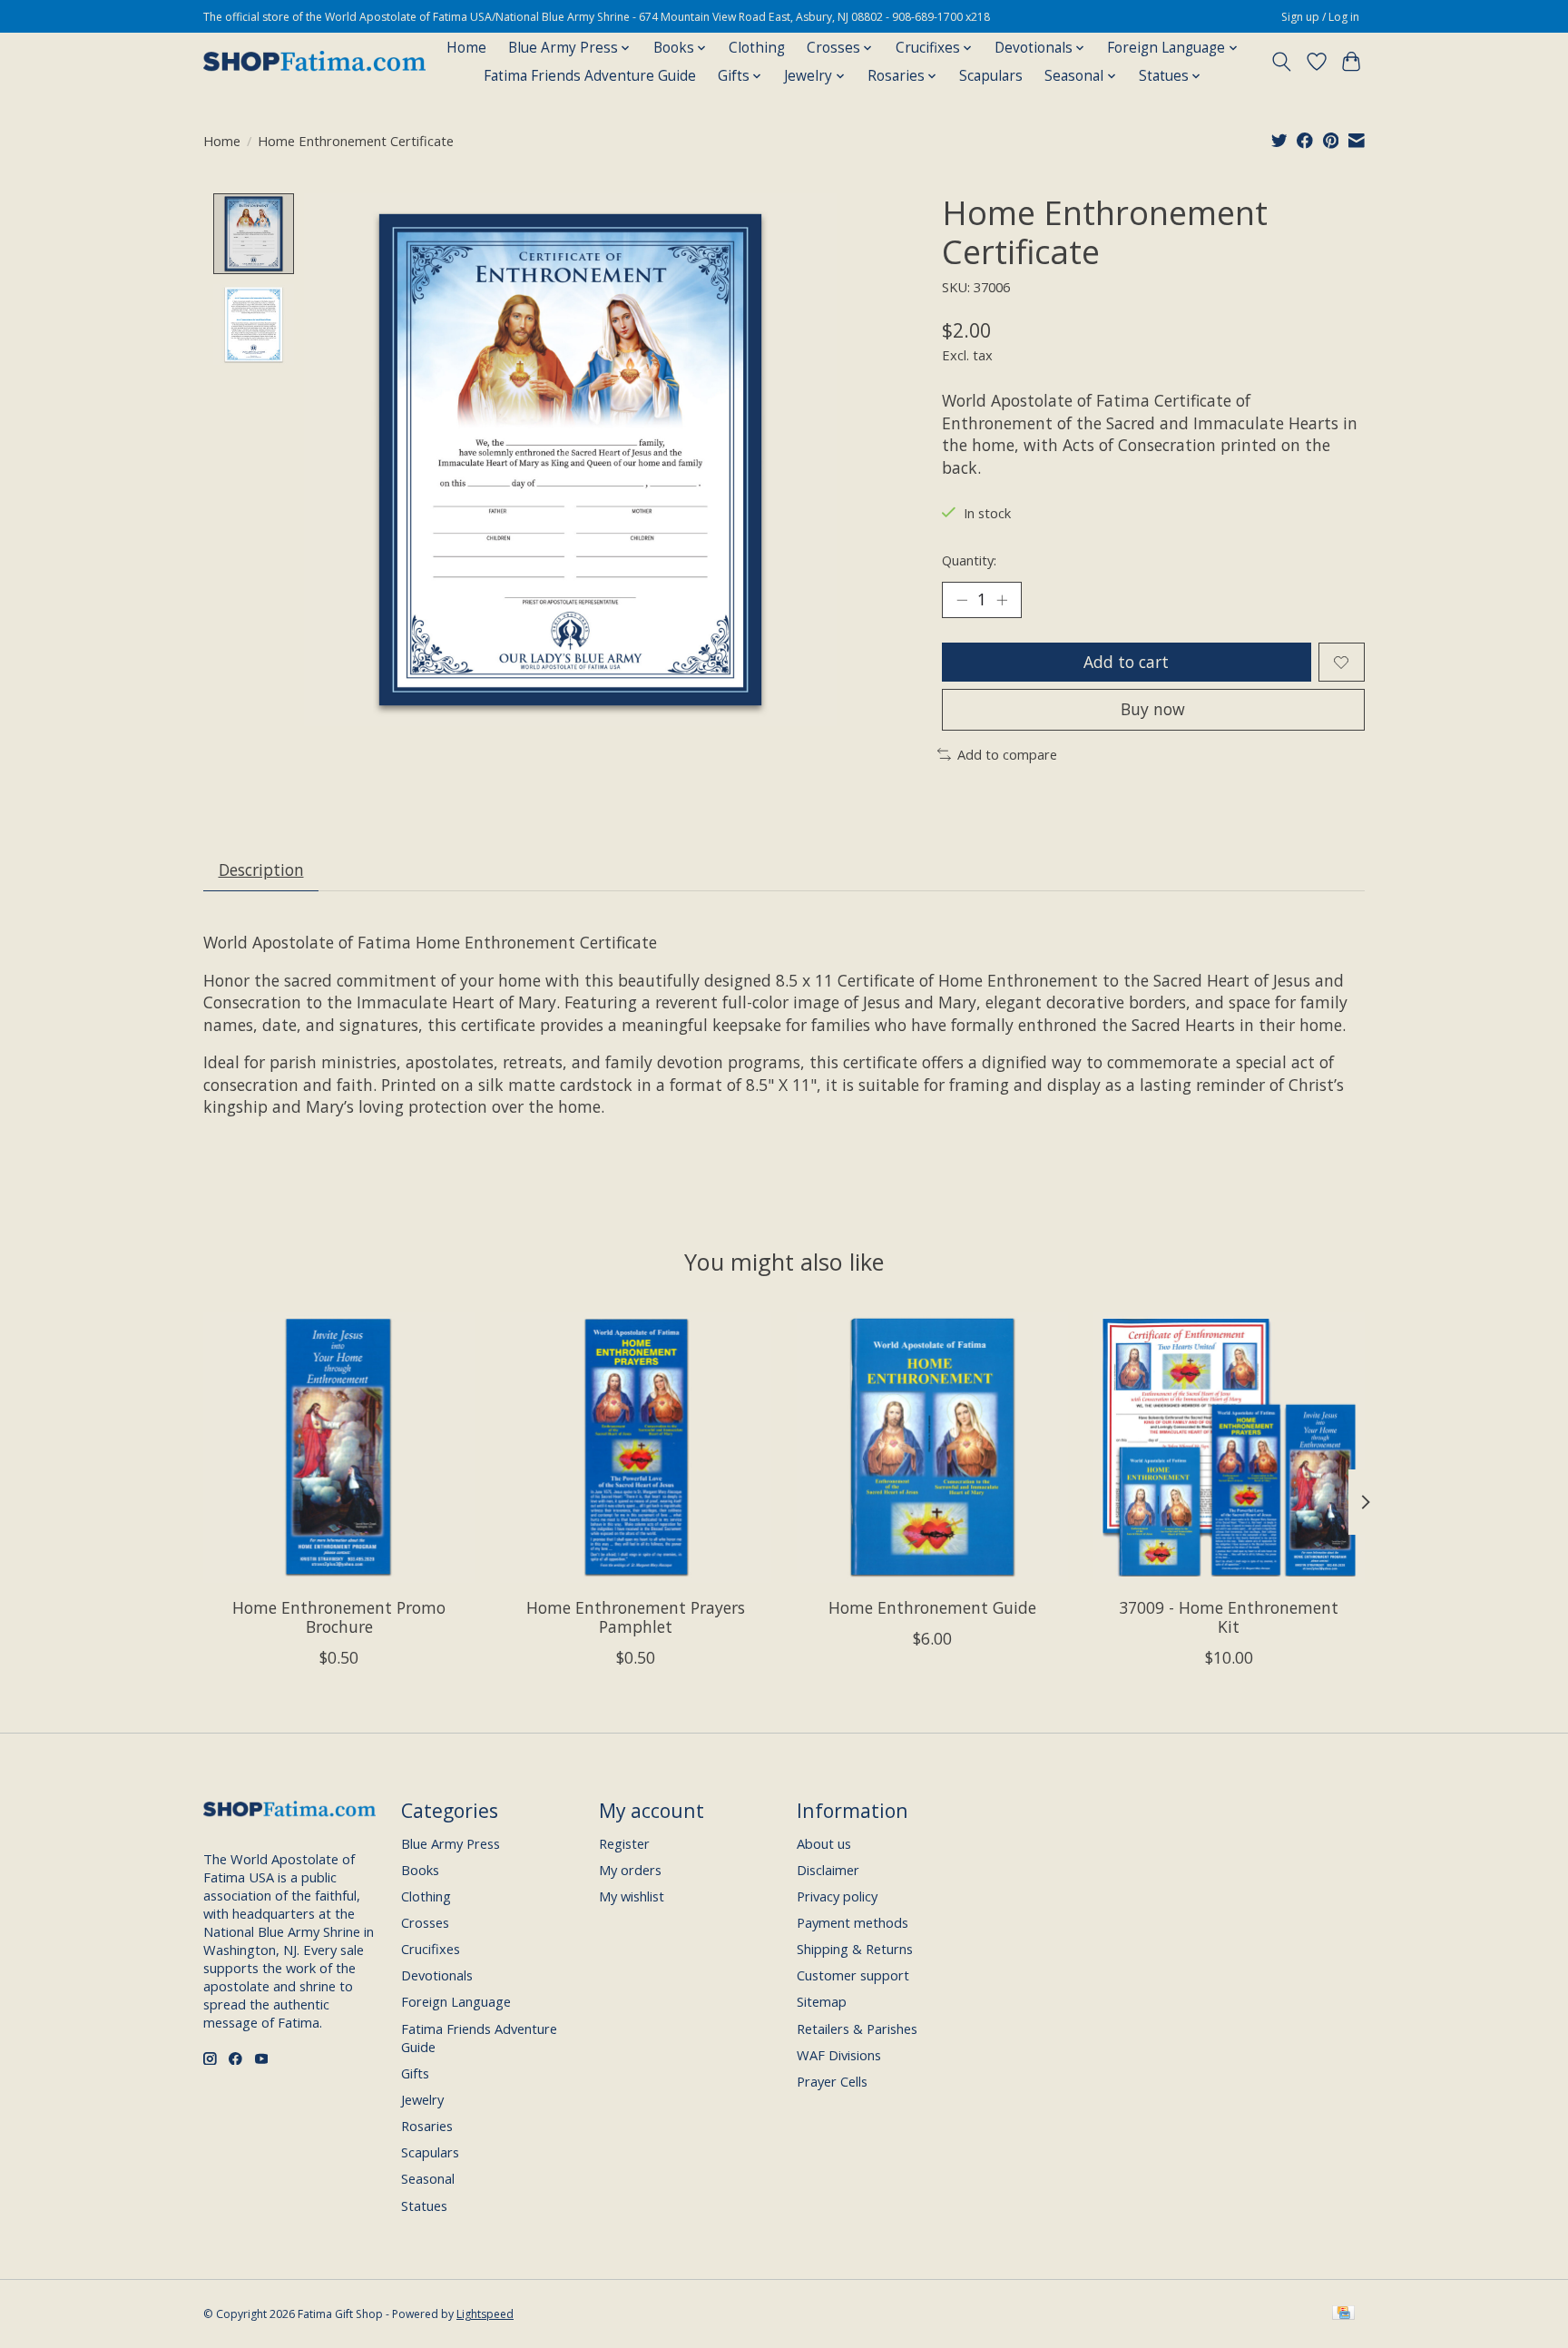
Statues (424, 2206)
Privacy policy (837, 1896)
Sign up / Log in (1320, 17)
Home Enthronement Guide (932, 1607)
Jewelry (422, 2099)
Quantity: (969, 560)
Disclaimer (828, 1870)
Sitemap (822, 2001)
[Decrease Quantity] (962, 600)
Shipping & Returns (855, 1949)
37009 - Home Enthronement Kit (1229, 1617)
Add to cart (1126, 662)
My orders (630, 1870)
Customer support (853, 1975)
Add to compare (1007, 754)
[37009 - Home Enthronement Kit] (1229, 1447)
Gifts (415, 2073)
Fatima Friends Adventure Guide (590, 76)
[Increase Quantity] (1002, 600)
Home (466, 48)
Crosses (425, 1922)
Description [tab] (261, 869)
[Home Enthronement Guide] (932, 1447)
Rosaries (427, 2126)
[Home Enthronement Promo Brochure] (339, 1447)
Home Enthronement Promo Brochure (339, 1617)
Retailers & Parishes (857, 2029)
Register (624, 1843)
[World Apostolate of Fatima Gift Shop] (314, 62)
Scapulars (991, 76)
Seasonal (428, 2178)
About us (824, 1843)
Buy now (1153, 709)
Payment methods (853, 1922)
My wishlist (632, 1896)
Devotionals (437, 1975)
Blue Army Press (451, 1843)
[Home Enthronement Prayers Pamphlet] (636, 1447)
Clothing (757, 48)
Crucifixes (431, 1949)
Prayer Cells (832, 2081)
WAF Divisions (839, 2055)
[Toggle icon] (1282, 62)
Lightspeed (485, 2314)
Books (420, 1870)
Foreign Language (456, 2001)
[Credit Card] (1343, 2314)
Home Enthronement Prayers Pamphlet (636, 1617)
